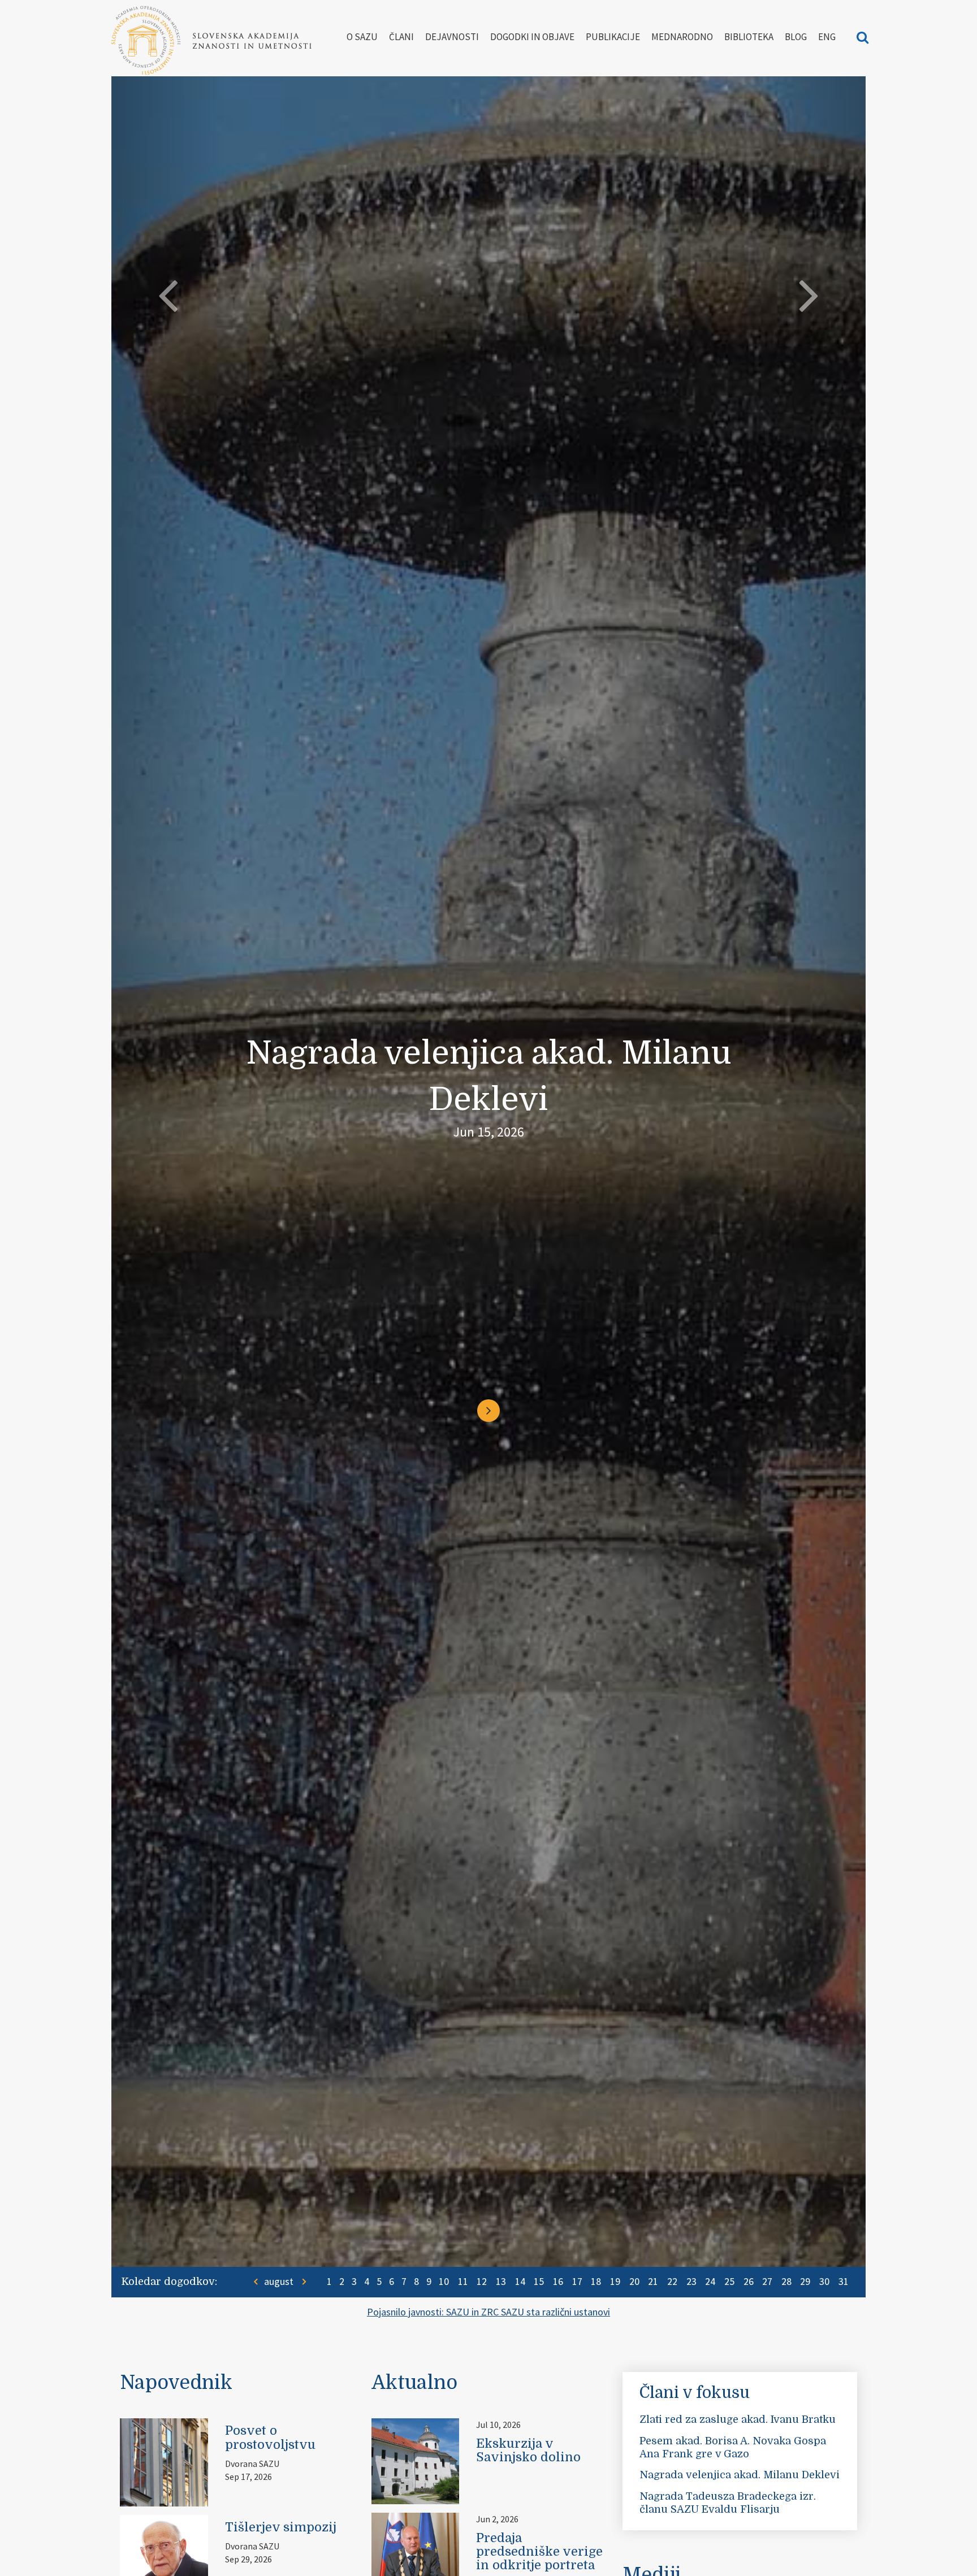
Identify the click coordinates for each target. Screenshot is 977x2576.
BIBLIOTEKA (749, 37)
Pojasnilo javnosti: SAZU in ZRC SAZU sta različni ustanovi (488, 2312)
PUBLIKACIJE (613, 37)
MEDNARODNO (682, 37)
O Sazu (362, 37)
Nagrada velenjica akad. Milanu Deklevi (740, 2475)
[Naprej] (488, 1391)
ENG (827, 37)
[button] (168, 1133)
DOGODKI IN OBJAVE (532, 37)
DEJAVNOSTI (452, 37)
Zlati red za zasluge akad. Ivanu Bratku (738, 2419)
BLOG (796, 37)
